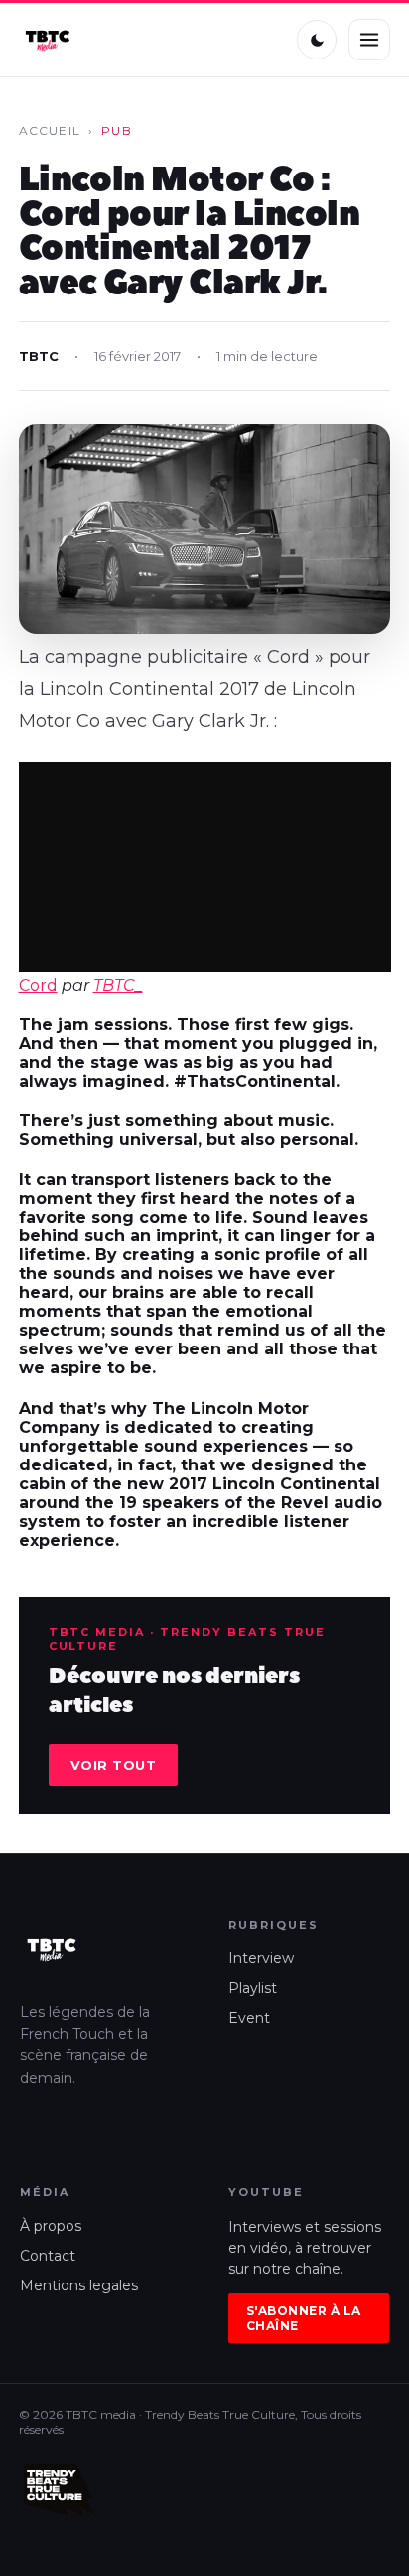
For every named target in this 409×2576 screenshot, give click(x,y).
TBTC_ (118, 985)
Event (249, 2018)
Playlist (253, 1988)
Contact (48, 2256)
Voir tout (114, 1765)
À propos (51, 2226)
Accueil (50, 130)
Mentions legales (79, 2285)
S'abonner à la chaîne (304, 2318)
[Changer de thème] (317, 40)
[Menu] (369, 40)
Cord (38, 985)
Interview (261, 1958)
